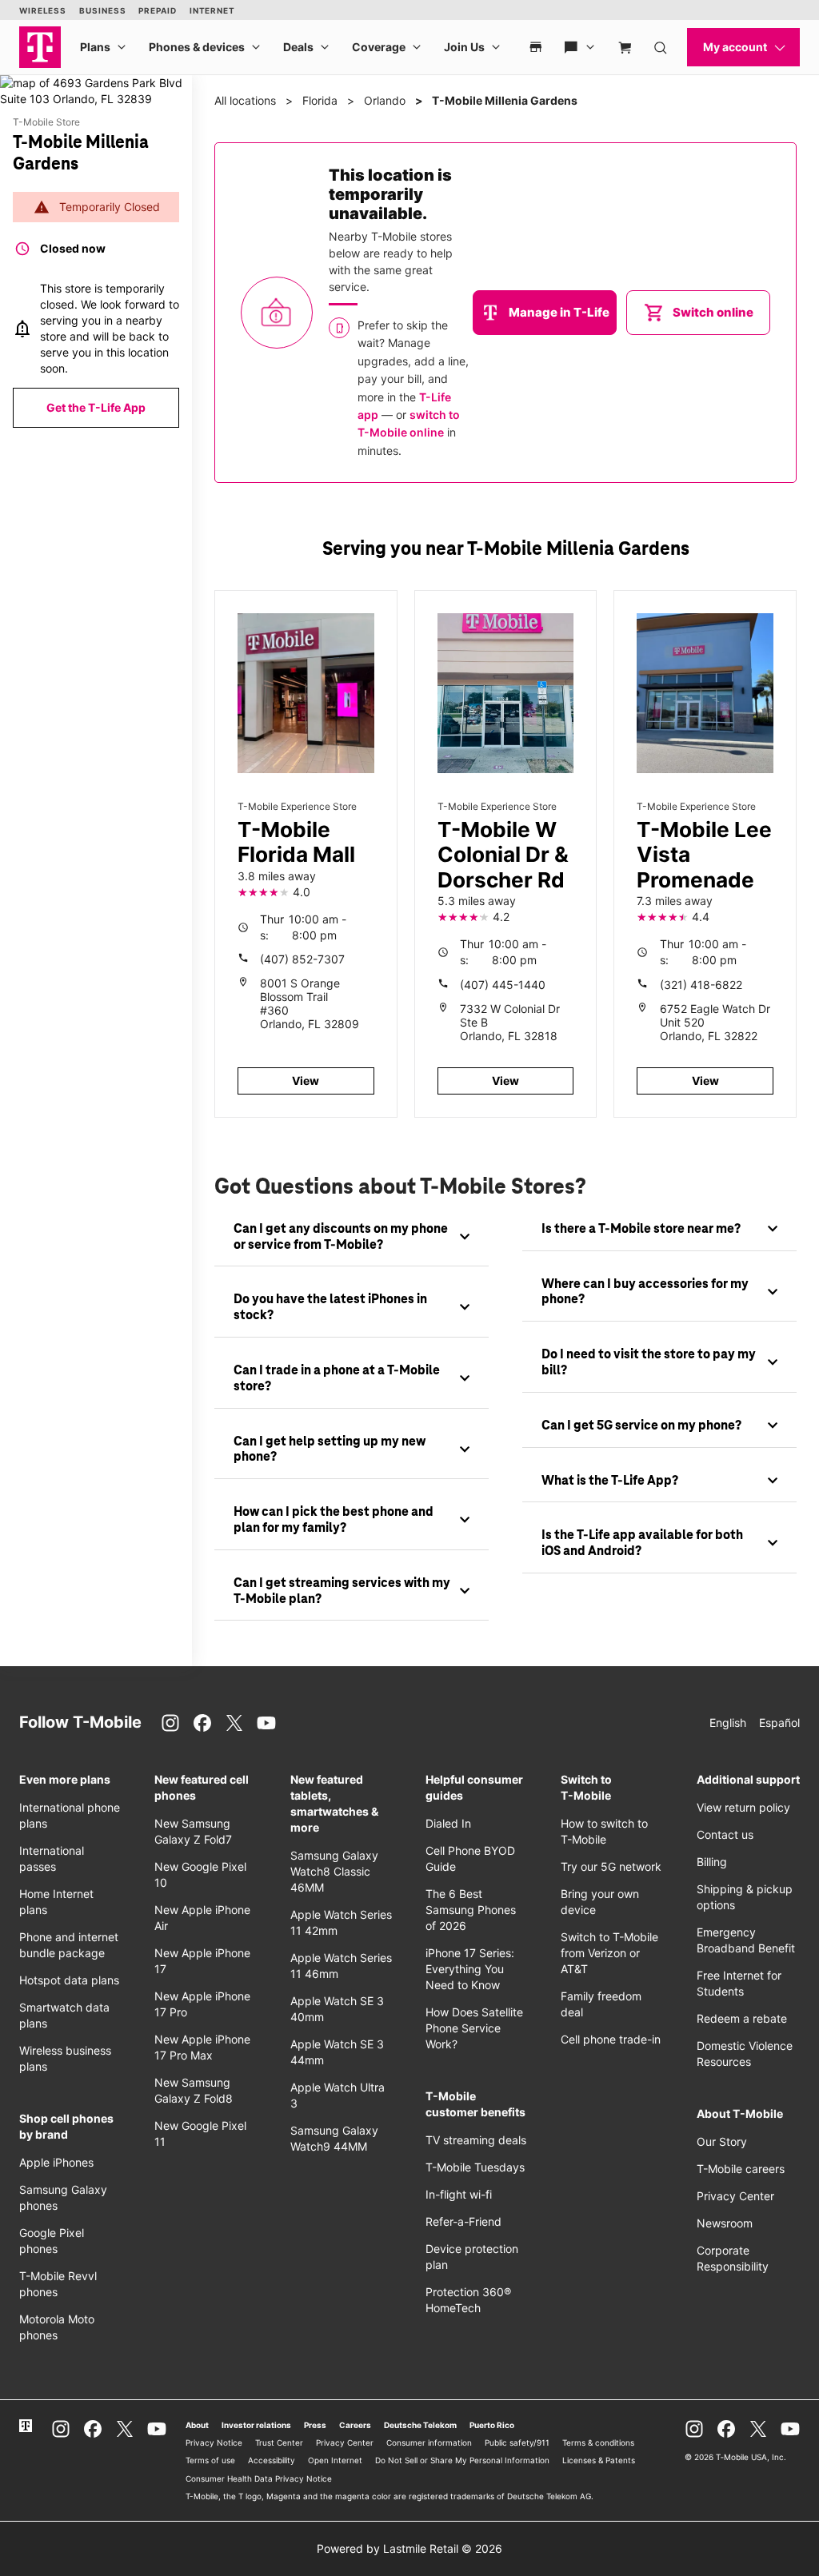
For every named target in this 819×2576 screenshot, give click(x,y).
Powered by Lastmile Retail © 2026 (409, 2548)
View (306, 1081)
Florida (320, 100)
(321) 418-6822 (701, 985)
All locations (245, 100)
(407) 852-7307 (302, 959)
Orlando (385, 100)
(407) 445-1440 (503, 985)
